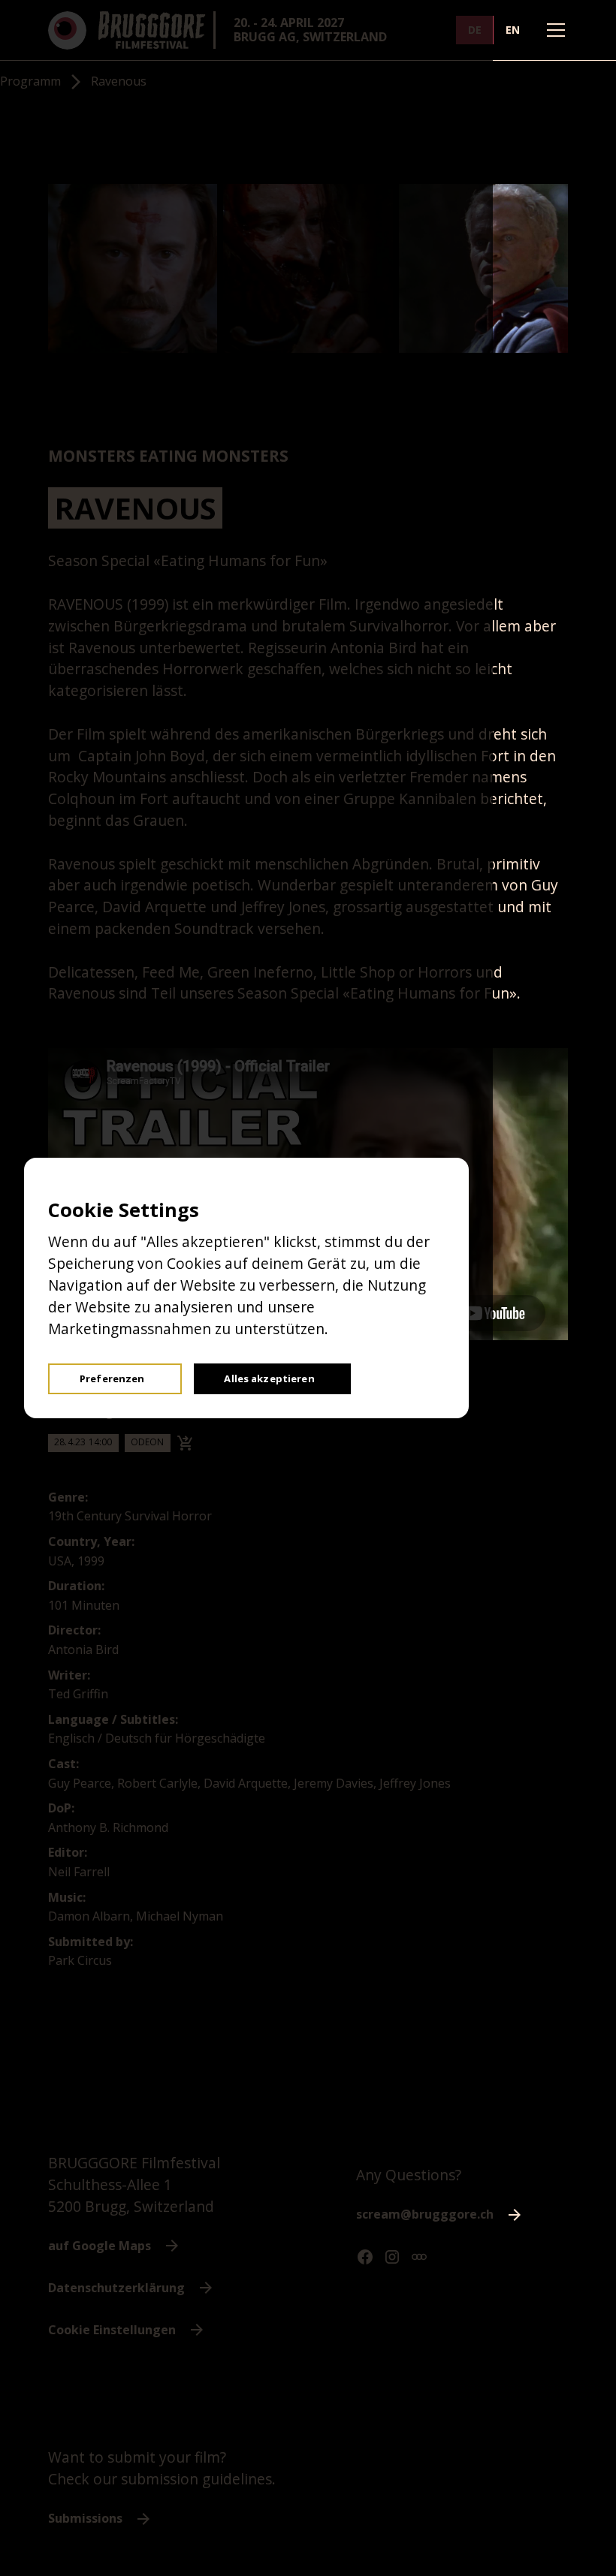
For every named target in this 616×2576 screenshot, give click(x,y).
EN (513, 30)
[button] (553, 30)
